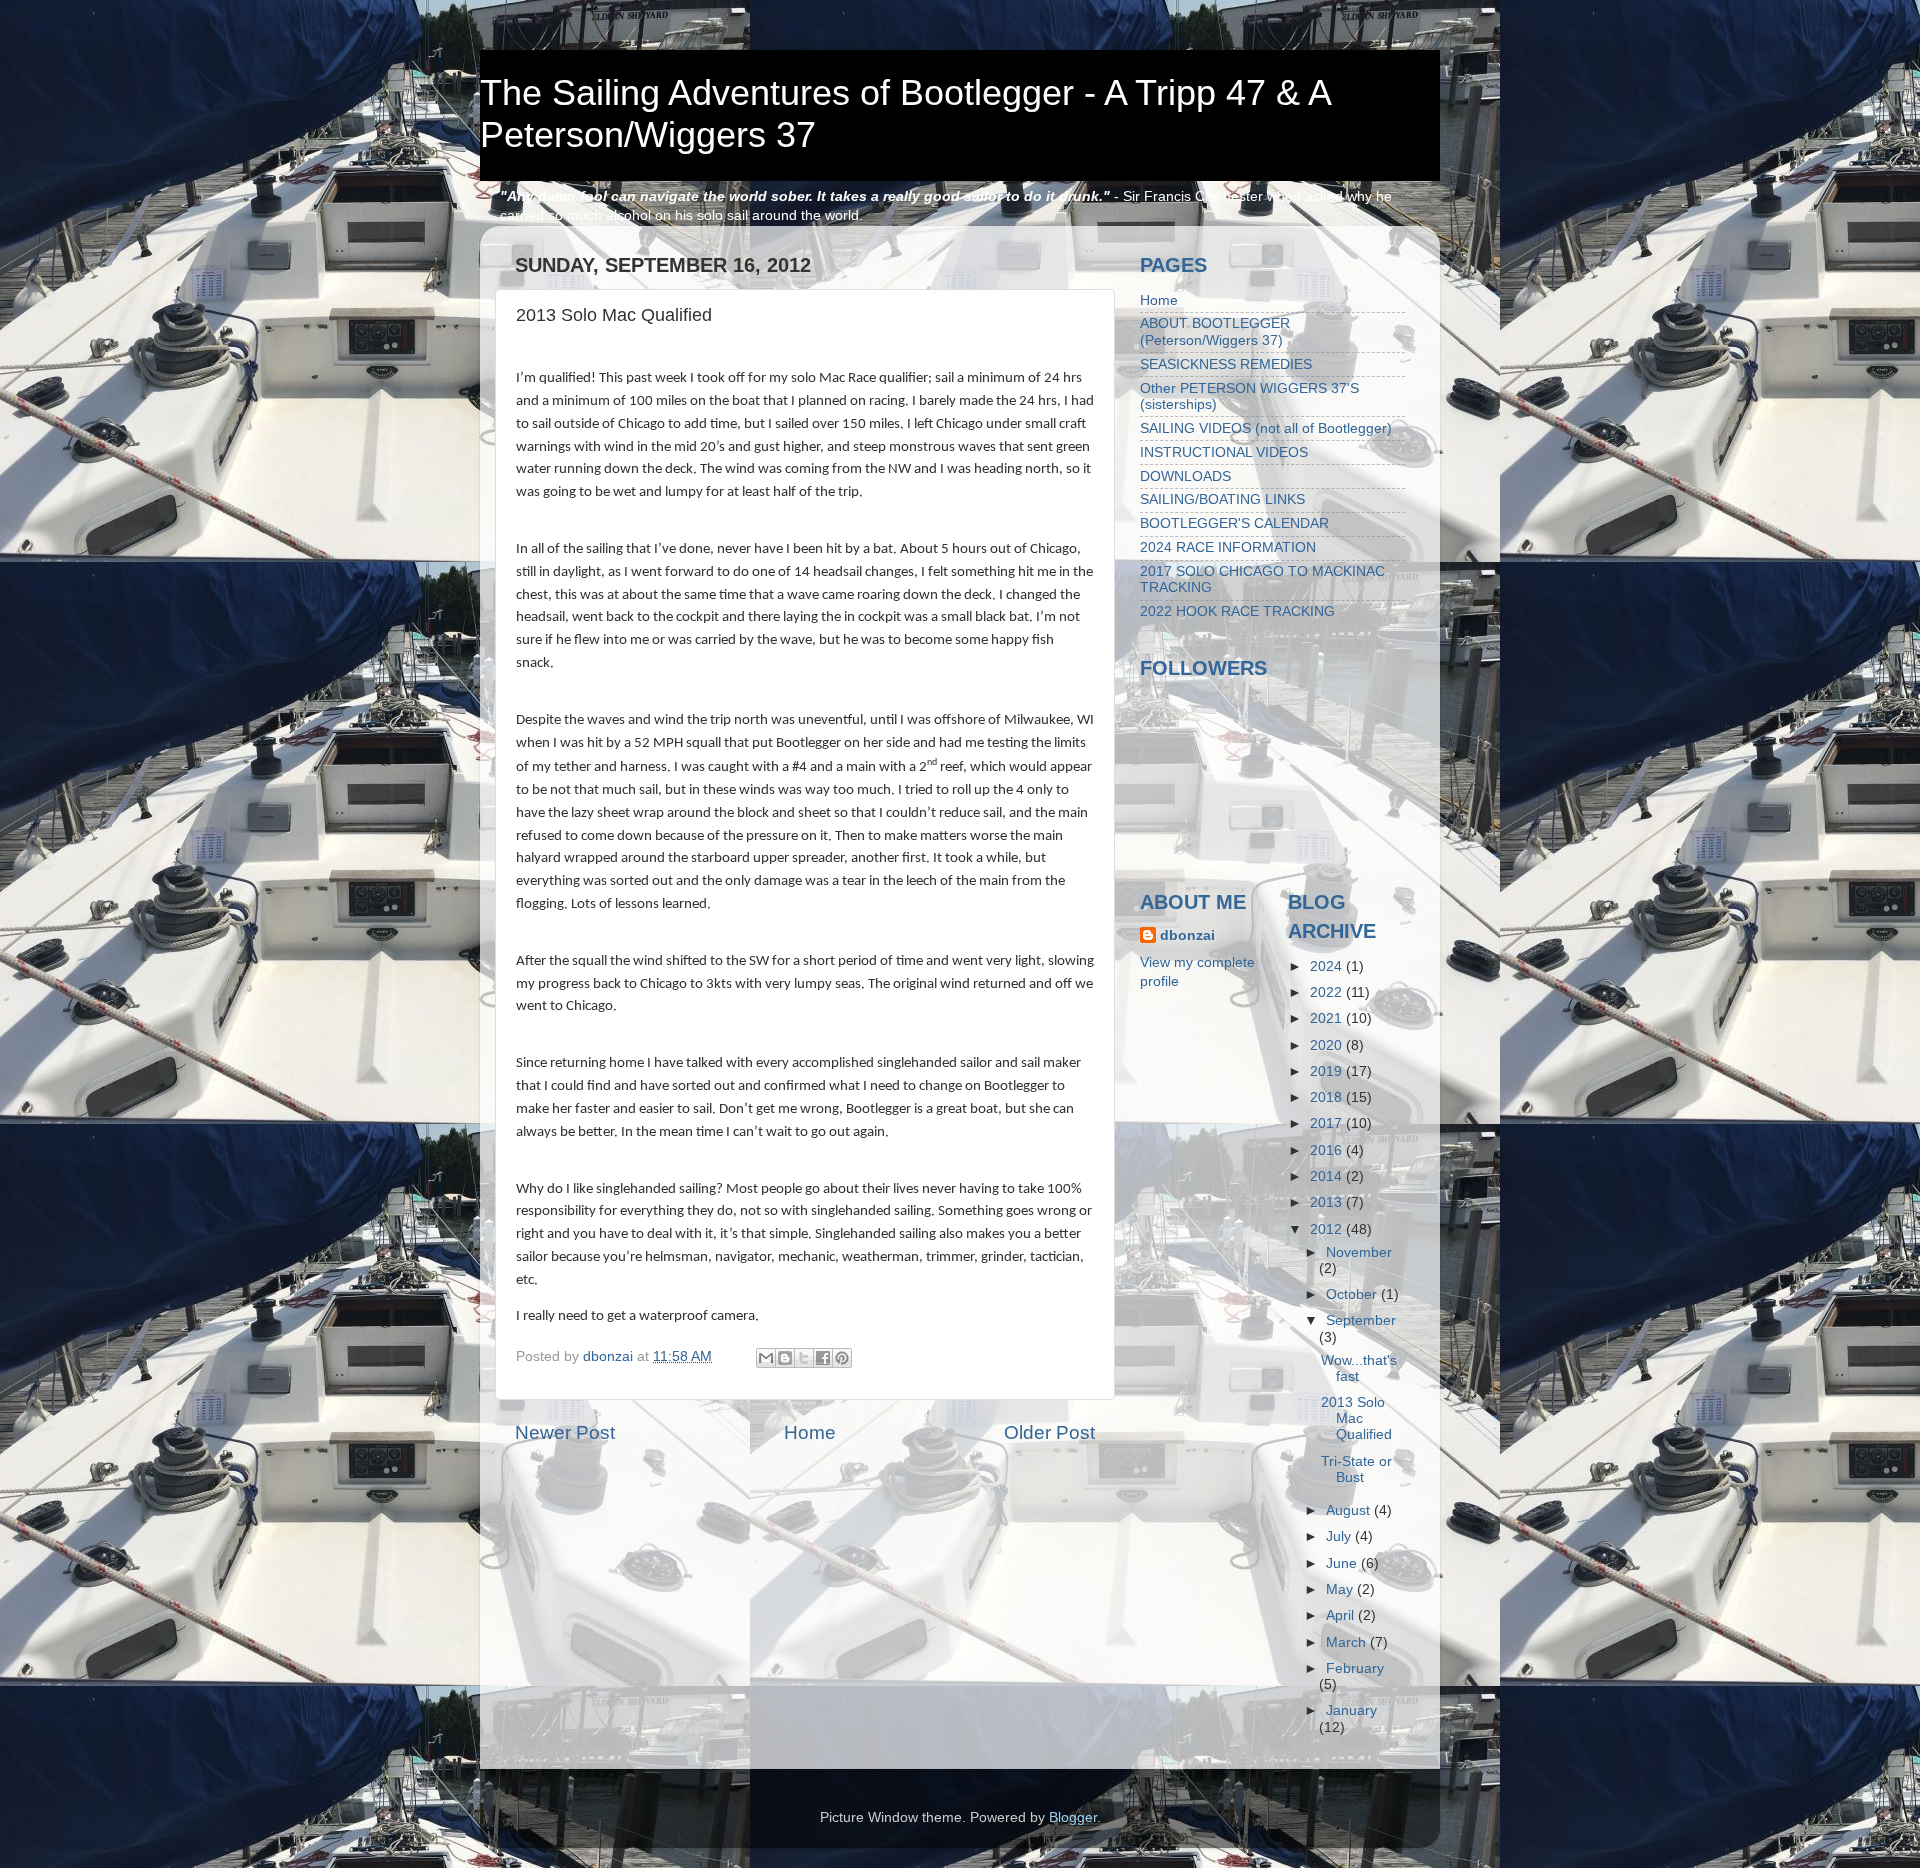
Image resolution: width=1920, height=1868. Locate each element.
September (1361, 1320)
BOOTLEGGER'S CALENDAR (1234, 523)
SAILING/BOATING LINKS (1222, 499)
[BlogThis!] (785, 1358)
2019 (1328, 1071)
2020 (1328, 1045)
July (1340, 1536)
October (1353, 1294)
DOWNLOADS (1185, 476)
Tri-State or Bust (1356, 1469)
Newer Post (565, 1432)
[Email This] (766, 1358)
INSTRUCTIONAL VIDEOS (1224, 452)
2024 (1328, 966)
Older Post (1049, 1432)
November (1359, 1252)
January (1351, 1710)
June (1343, 1563)
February (1355, 1668)
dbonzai (1187, 935)
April (1342, 1615)
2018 (1328, 1097)
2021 (1328, 1018)
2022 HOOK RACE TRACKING (1237, 611)
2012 (1328, 1229)
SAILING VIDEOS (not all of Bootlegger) (1266, 428)
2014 (1328, 1176)
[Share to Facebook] (823, 1358)
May (1341, 1589)
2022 (1328, 992)
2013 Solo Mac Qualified (1356, 1418)
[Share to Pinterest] (842, 1358)
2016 (1328, 1150)
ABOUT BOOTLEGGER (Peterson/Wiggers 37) (1215, 331)
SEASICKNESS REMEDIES (1226, 364)
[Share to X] (804, 1358)
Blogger (1073, 1817)
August (1350, 1510)
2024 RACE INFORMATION (1228, 547)
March (1348, 1642)
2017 (1328, 1123)
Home (810, 1432)
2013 (1328, 1202)
